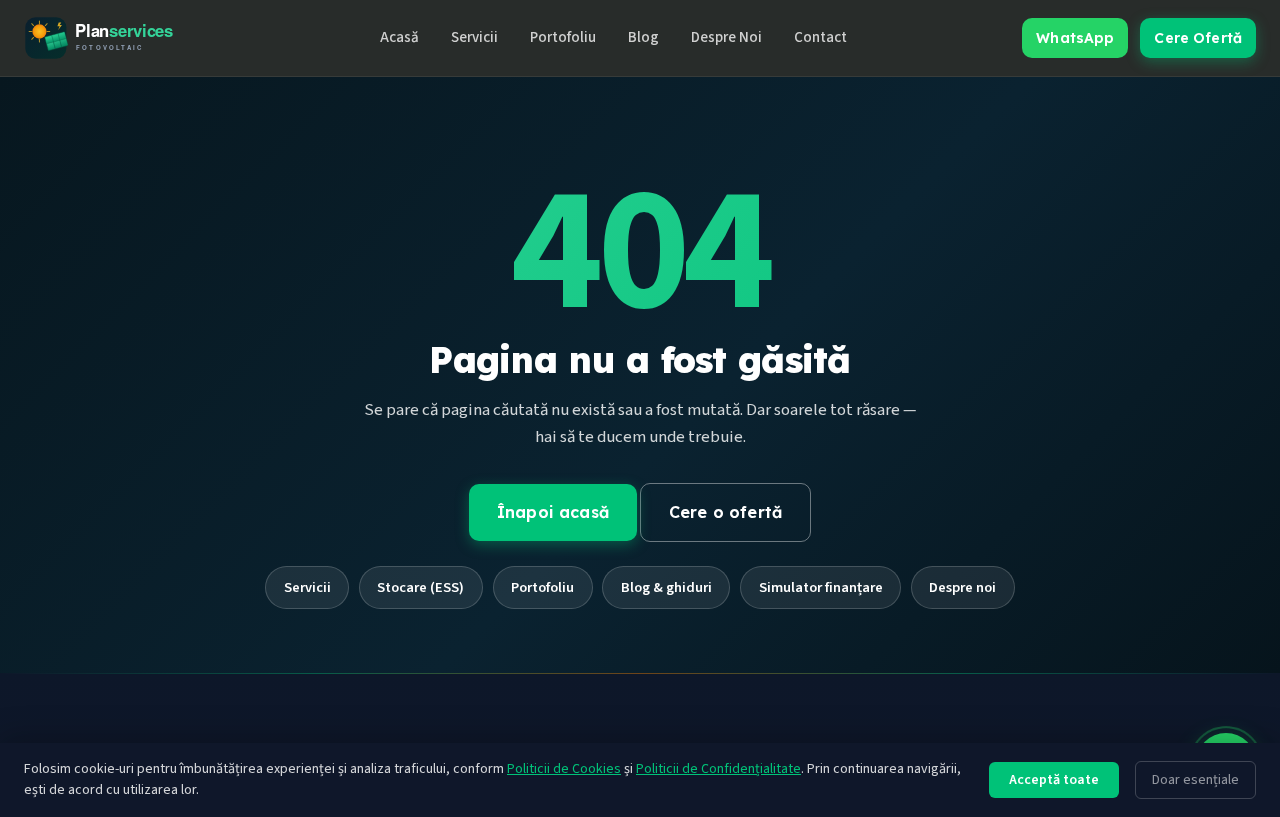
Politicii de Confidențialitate (718, 769)
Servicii (474, 37)
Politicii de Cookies (564, 769)
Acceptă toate (1054, 780)
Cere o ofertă (725, 512)
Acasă (399, 37)
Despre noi (962, 587)
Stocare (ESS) (420, 587)
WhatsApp (1075, 38)
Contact (820, 37)
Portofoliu (563, 37)
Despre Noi (726, 37)
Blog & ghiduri (666, 587)
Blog (643, 37)
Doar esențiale (1195, 780)
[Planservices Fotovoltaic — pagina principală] (114, 37)
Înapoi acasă (553, 512)
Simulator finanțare (821, 587)
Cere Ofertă (1198, 38)
